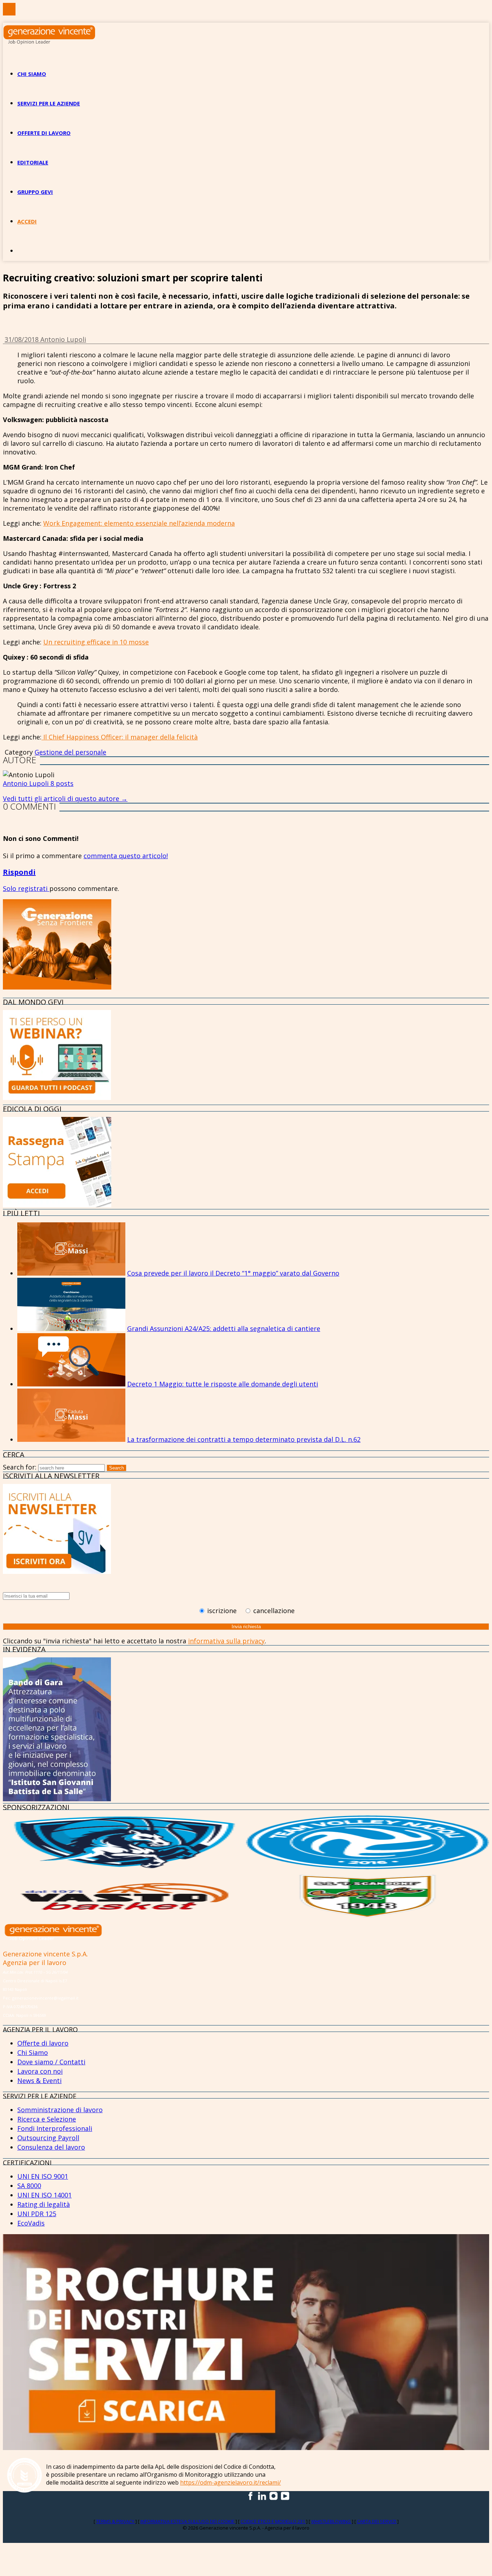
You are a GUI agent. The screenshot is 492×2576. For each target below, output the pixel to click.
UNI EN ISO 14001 (44, 2195)
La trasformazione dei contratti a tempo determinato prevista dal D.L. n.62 (244, 1439)
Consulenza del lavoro (51, 2147)
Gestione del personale (70, 752)
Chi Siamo (33, 2052)
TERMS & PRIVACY (116, 2521)
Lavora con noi (40, 2071)
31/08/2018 (23, 339)
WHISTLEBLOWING (332, 2521)
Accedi (27, 221)
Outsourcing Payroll (48, 2138)
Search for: (20, 1467)
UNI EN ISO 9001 (43, 2176)
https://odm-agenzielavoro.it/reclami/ (231, 2482)
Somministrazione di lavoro (60, 2110)
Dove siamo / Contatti (51, 2062)
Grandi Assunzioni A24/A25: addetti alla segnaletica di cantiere (224, 1328)
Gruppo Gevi (35, 192)
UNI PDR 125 (37, 2214)
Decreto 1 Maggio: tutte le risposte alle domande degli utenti (223, 1384)
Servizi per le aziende (49, 103)
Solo (10, 888)
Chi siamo (32, 74)
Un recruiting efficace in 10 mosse (96, 642)
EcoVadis (31, 2223)
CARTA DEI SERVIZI (377, 2521)
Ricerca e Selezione (47, 2119)
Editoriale (33, 162)
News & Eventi (39, 2081)
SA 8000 (29, 2186)
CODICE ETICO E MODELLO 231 (273, 2521)
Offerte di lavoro (44, 133)
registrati (34, 888)
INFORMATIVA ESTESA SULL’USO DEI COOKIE (188, 2521)
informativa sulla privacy (226, 1641)
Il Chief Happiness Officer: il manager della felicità (120, 737)
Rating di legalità (44, 2204)
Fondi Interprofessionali (55, 2128)
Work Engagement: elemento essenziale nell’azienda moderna (139, 523)
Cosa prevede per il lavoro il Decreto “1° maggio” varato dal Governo (233, 1273)
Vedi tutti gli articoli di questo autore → (65, 798)
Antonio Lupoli (63, 339)
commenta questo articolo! (126, 856)
